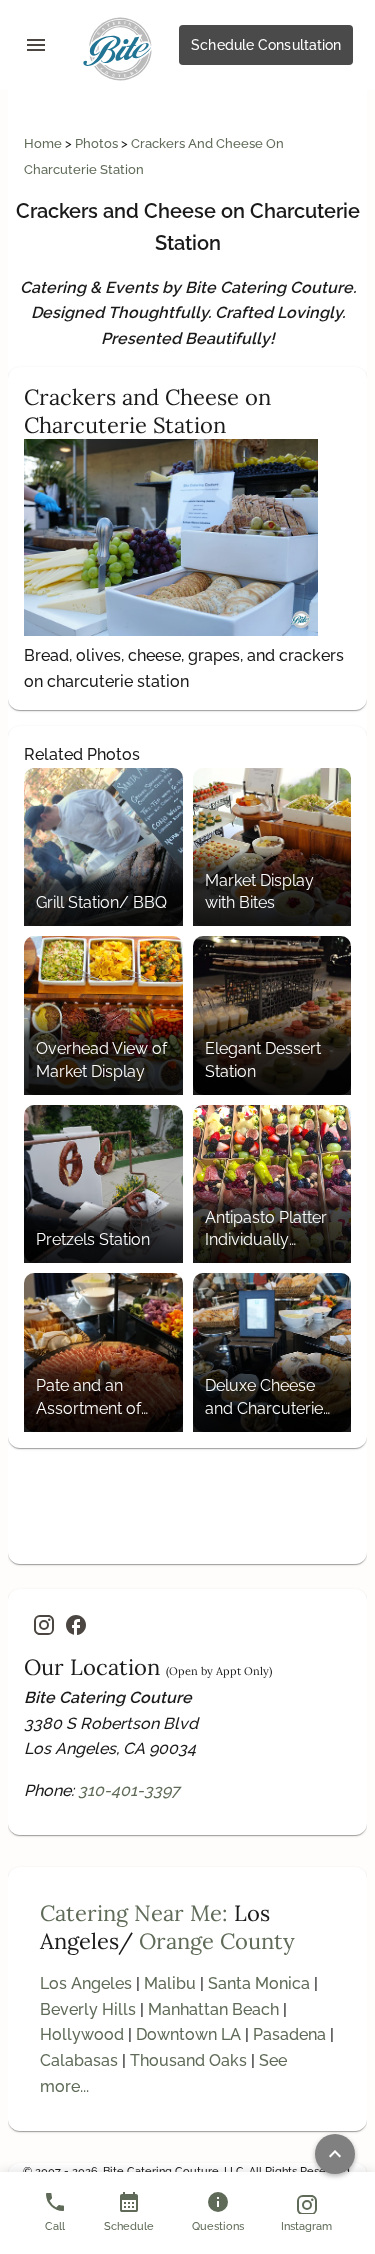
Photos (98, 143)
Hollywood (82, 2034)
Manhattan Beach (213, 2009)
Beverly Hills (88, 2009)
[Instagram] (44, 1625)
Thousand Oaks (188, 2060)
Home (44, 143)
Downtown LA (188, 2034)
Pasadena (289, 2034)
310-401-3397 (129, 1790)
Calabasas (79, 2060)
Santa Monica (259, 1983)
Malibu (170, 1983)
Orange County (217, 1941)
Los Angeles (86, 1983)
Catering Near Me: (134, 1913)
